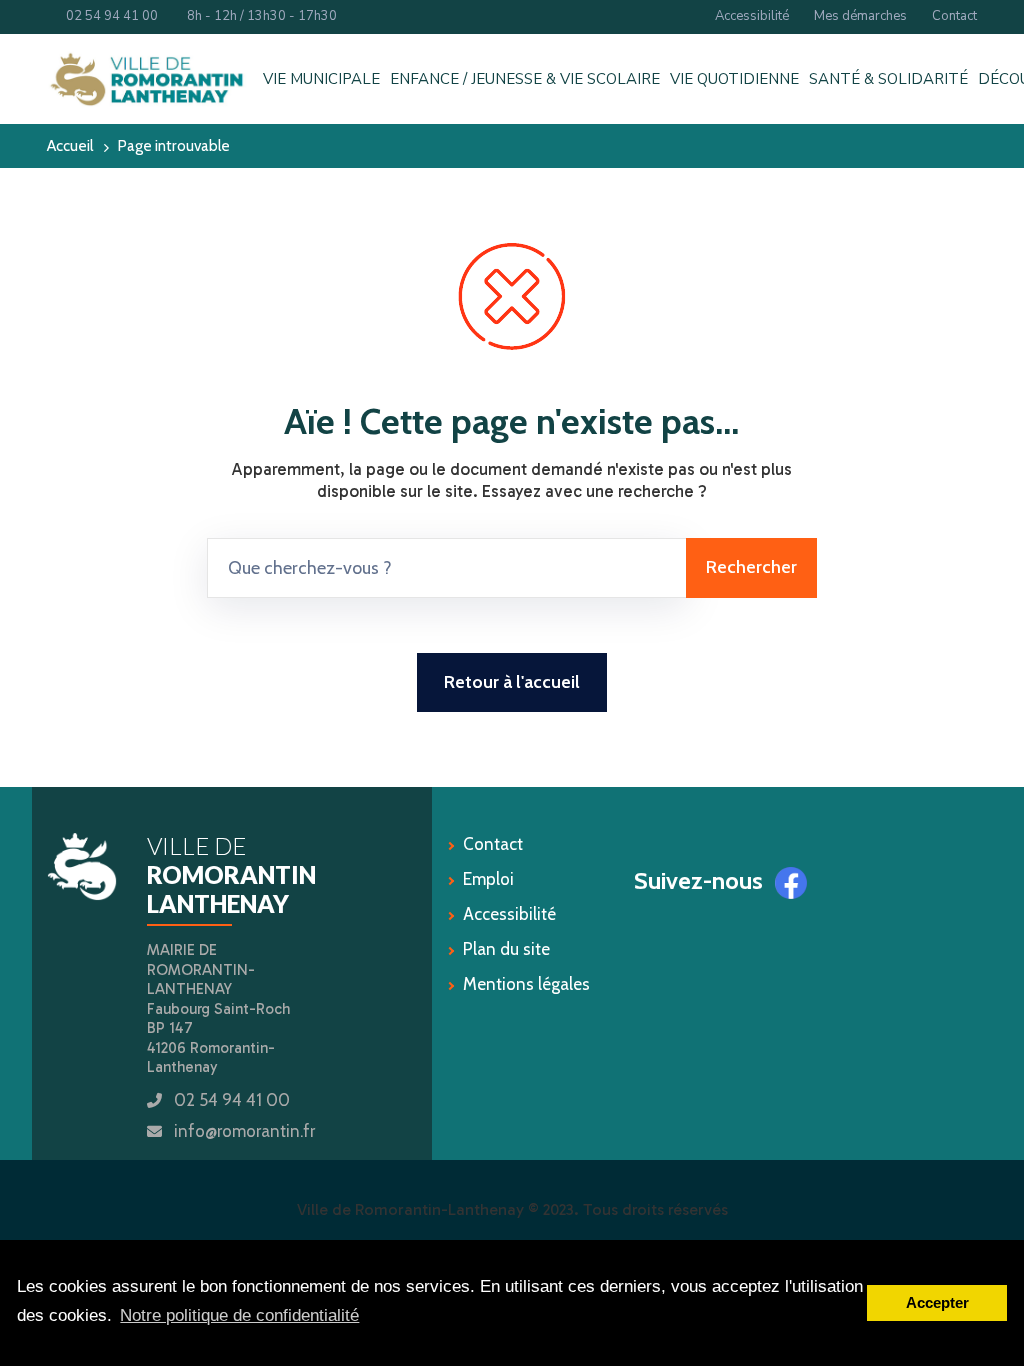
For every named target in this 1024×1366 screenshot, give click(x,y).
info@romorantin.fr (244, 1131)
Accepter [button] (937, 1302)
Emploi (488, 879)
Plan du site (506, 949)
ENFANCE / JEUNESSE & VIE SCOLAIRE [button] (525, 79)
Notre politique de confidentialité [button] (239, 1315)
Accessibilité (752, 16)
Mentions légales (526, 984)
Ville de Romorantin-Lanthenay (410, 1209)
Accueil (70, 145)
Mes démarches (860, 16)
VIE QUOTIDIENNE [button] (734, 79)
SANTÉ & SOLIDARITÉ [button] (888, 79)
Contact (954, 16)
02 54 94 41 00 (107, 16)
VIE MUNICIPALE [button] (321, 79)
